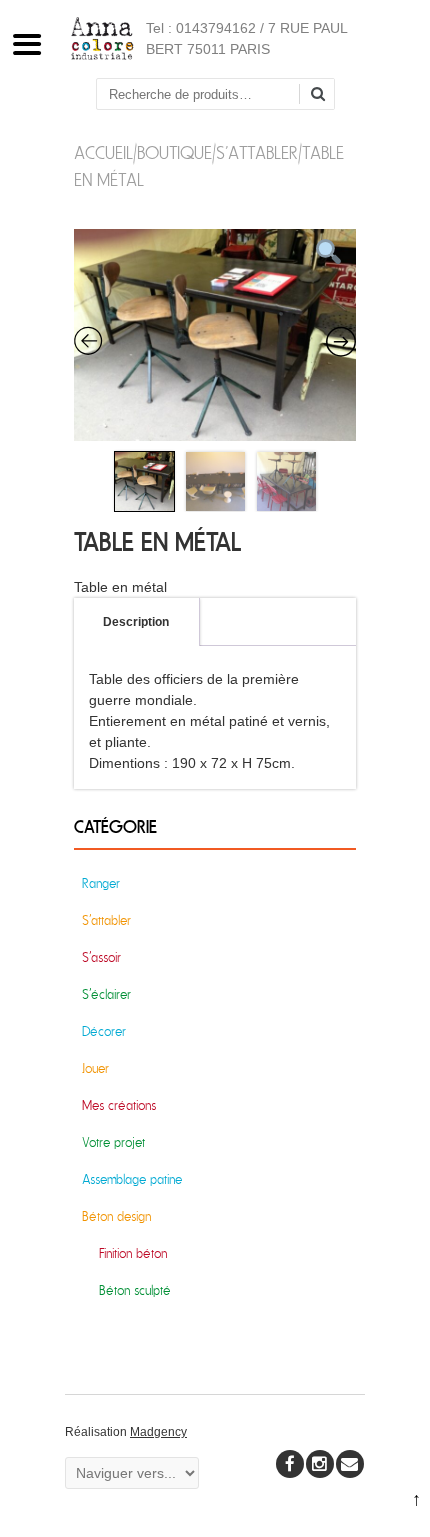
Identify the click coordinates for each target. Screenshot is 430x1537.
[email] (350, 1464)
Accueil (103, 153)
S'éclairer (106, 994)
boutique (174, 153)
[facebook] (290, 1464)
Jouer (95, 1068)
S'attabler (257, 153)
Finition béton (133, 1253)
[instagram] (320, 1464)
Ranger (101, 883)
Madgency (158, 1432)
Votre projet (113, 1142)
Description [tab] (136, 622)
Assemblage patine (132, 1179)
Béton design (116, 1216)
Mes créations (119, 1105)
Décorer (104, 1031)
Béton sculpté (135, 1290)
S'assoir (101, 957)
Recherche (325, 95)
